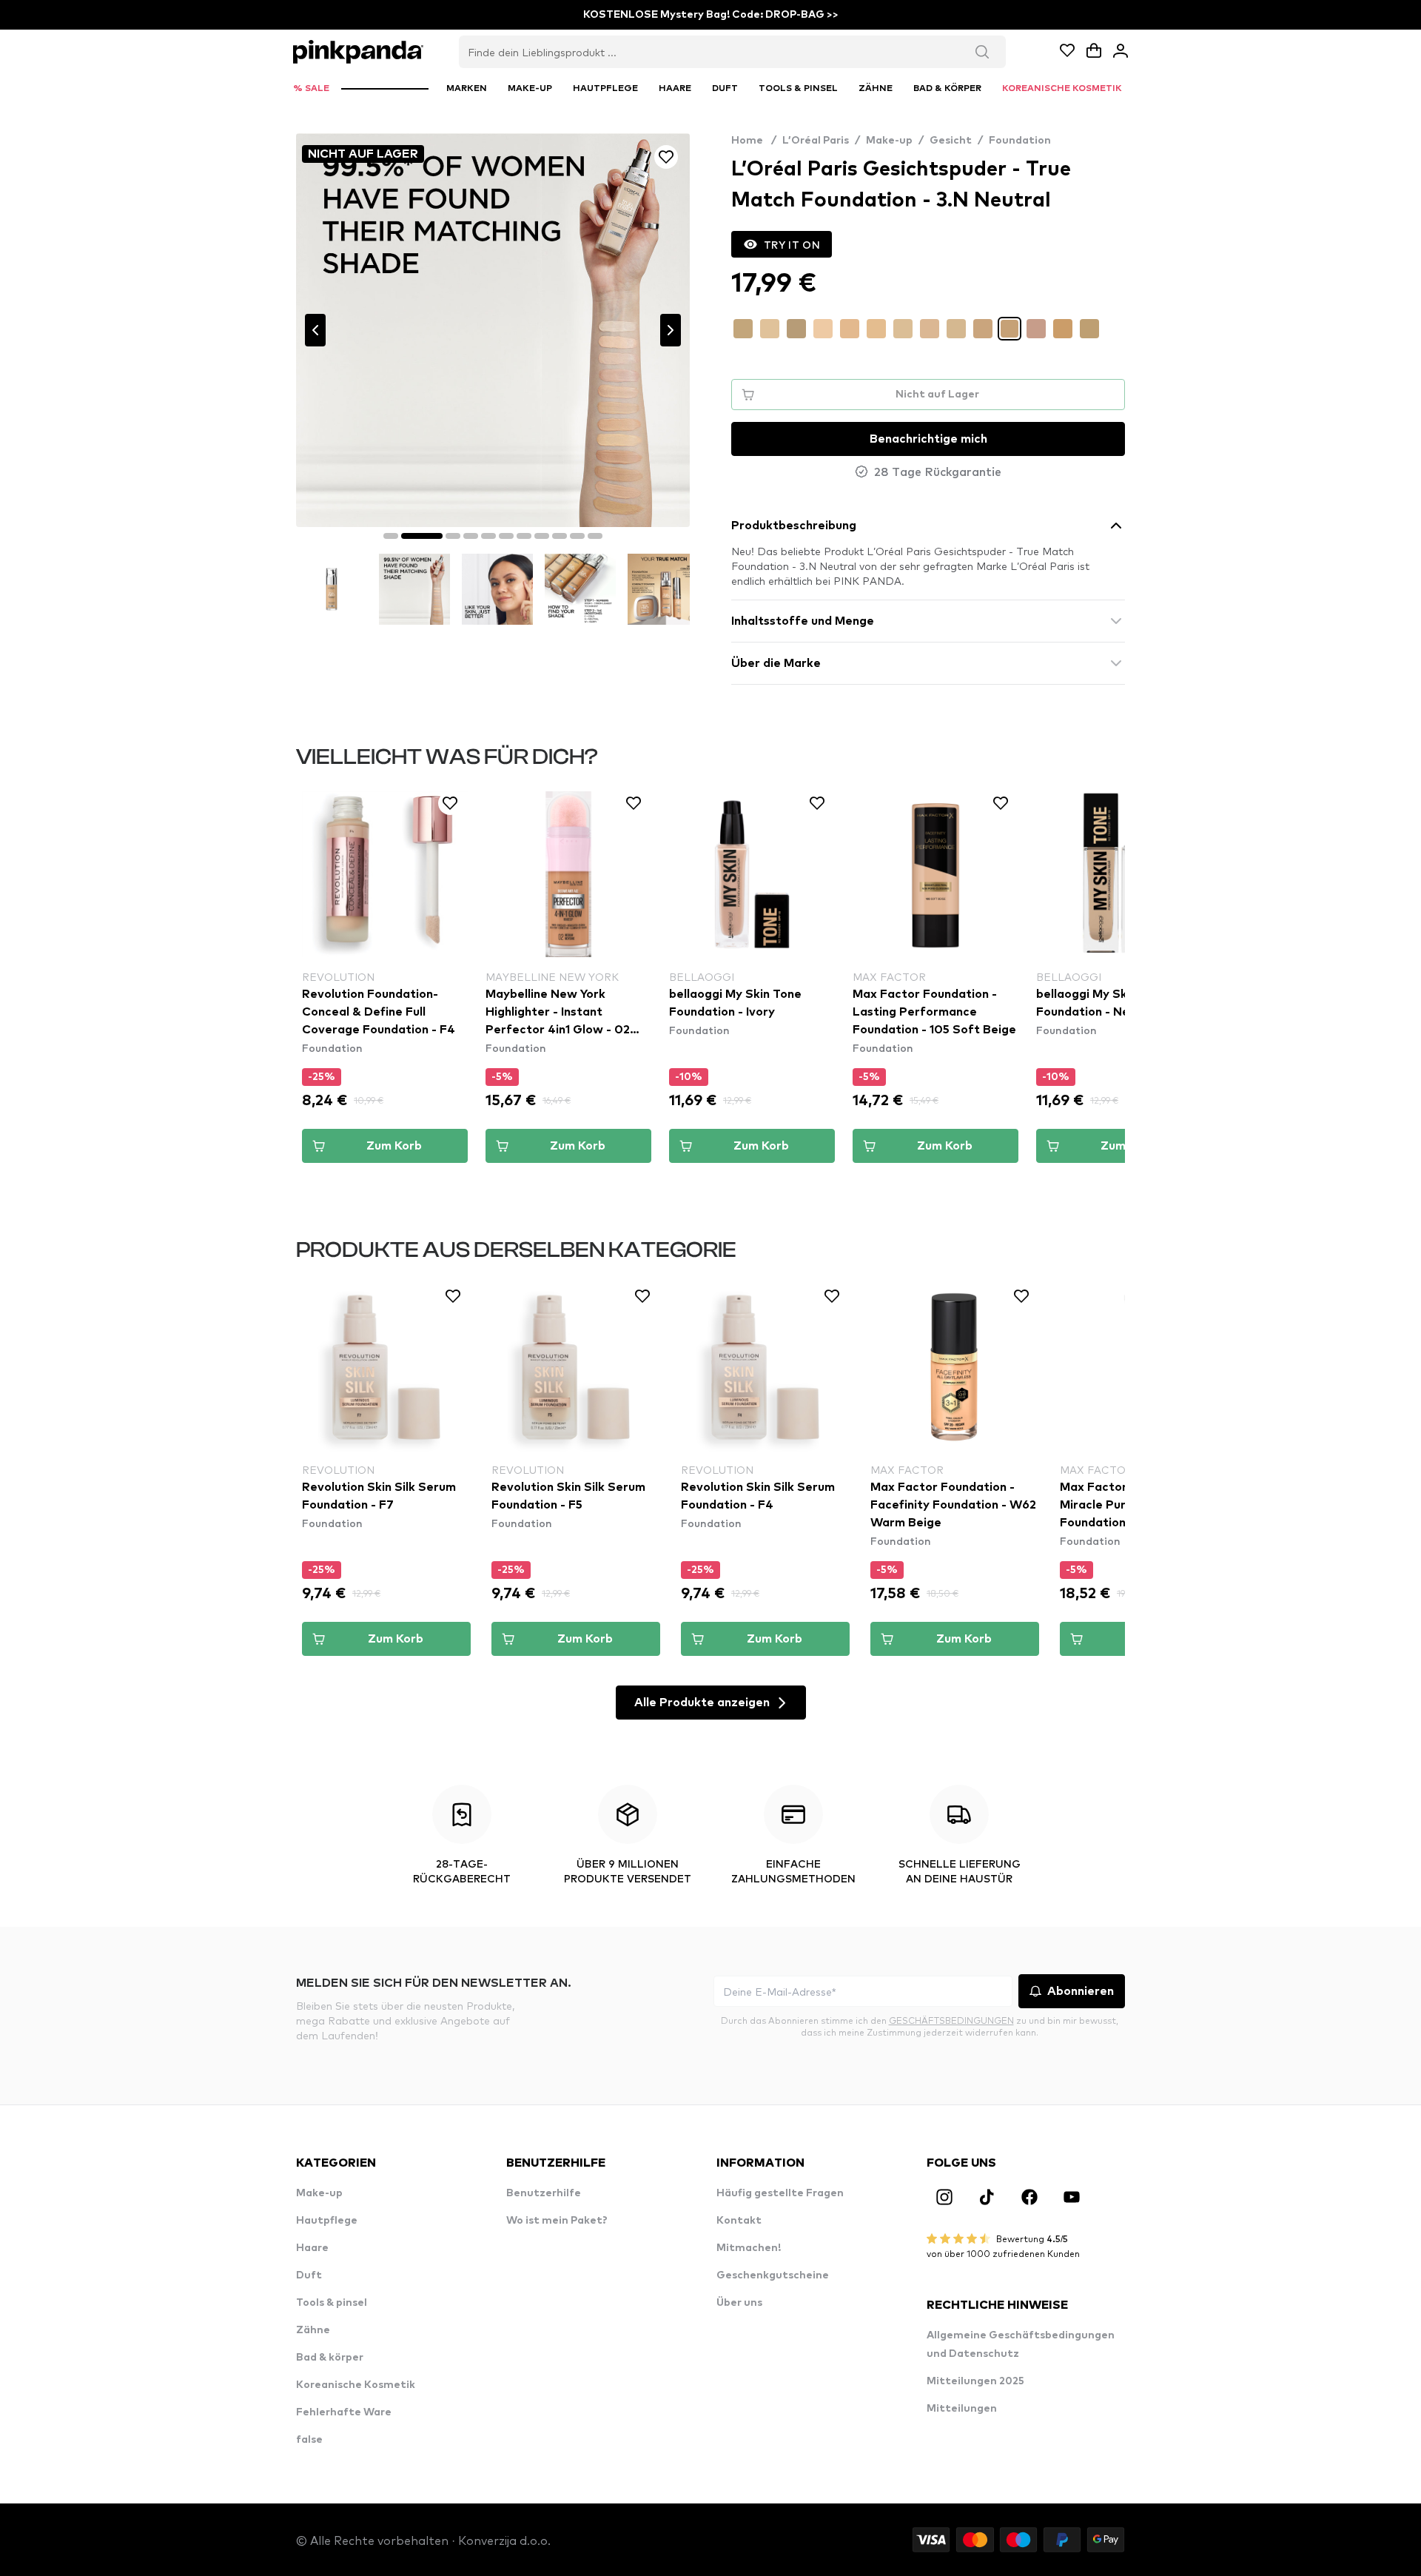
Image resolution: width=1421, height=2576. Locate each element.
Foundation (1020, 141)
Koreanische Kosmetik (356, 2385)
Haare (312, 2248)
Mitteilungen (962, 2409)
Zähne (313, 2330)
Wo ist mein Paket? (557, 2221)
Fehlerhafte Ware (344, 2412)
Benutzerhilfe (544, 2193)
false (309, 2440)
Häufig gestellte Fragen (780, 2193)
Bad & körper (330, 2358)
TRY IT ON (792, 244)
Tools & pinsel (332, 2303)
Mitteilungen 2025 (975, 2381)
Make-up (889, 141)
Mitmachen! (749, 2248)
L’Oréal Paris (816, 141)
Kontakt (739, 2221)
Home (754, 141)
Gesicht (951, 141)
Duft (309, 2275)
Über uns (739, 2303)
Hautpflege (327, 2221)
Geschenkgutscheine (773, 2275)
